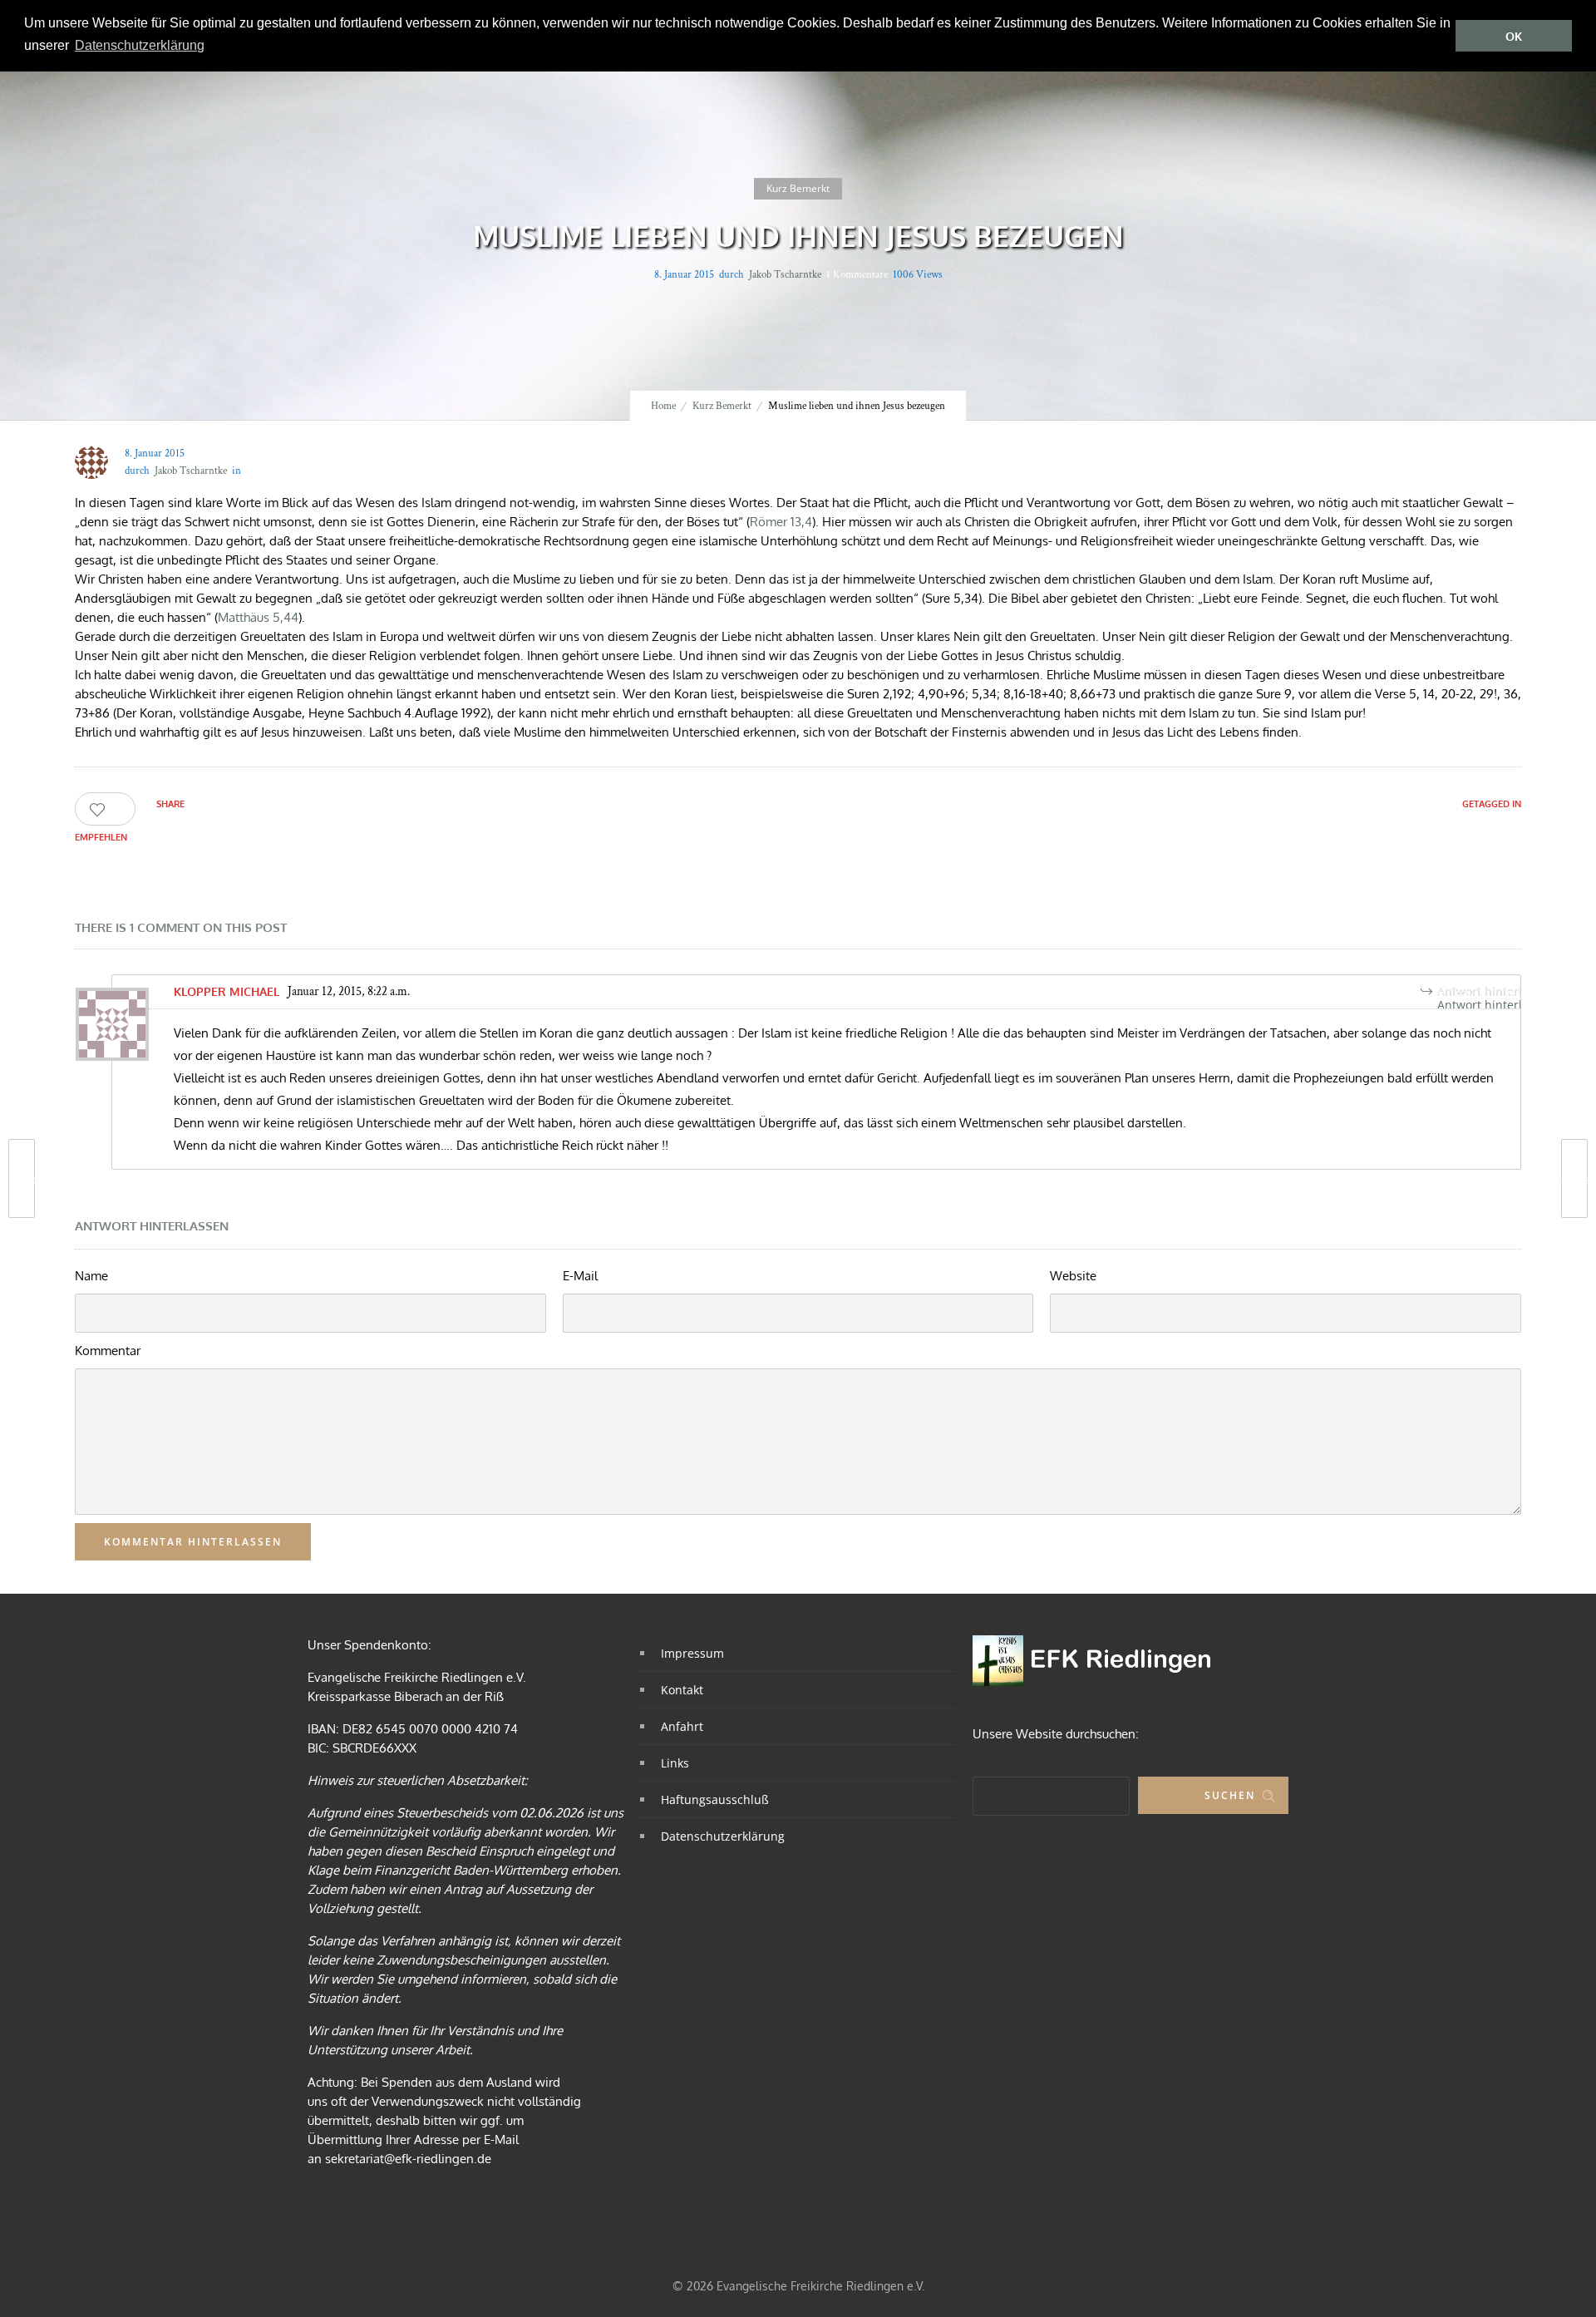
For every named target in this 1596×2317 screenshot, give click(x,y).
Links (675, 1763)
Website (1073, 1276)
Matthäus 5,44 (258, 617)
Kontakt (682, 1690)
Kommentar (108, 1351)
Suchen (1230, 1795)
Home (663, 406)
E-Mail (580, 1276)
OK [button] (1514, 36)
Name (91, 1276)
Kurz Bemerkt (722, 406)
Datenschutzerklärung (723, 1836)
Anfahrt (682, 1726)
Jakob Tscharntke (785, 275)
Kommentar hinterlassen (193, 1542)
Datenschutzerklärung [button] (140, 45)
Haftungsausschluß (715, 1799)
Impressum (692, 1653)
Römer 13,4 (781, 522)
